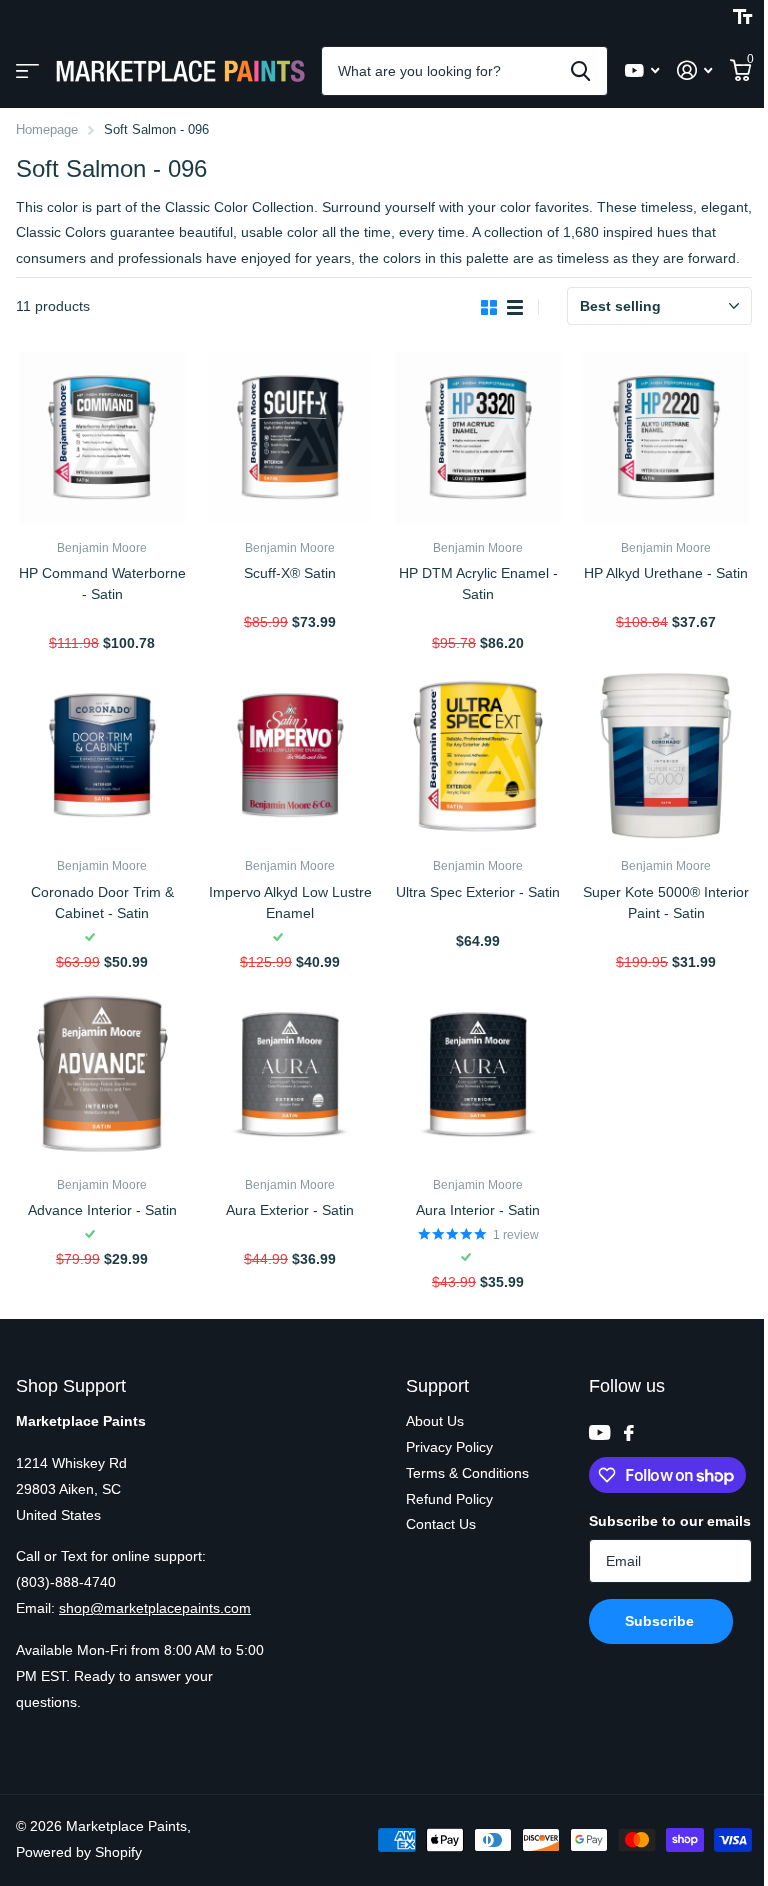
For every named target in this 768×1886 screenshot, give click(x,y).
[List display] (515, 307)
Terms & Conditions (467, 1473)
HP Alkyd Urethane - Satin (666, 573)
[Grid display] (489, 307)
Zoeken (580, 71)
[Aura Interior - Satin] (478, 1075)
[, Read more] (642, 70)
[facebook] (629, 1433)
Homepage (47, 129)
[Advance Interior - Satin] (102, 1075)
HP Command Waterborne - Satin (102, 583)
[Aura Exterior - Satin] (290, 1075)
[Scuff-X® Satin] (290, 438)
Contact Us (441, 1524)
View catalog (27, 71)
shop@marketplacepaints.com (155, 1608)
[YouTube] (599, 1432)
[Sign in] (694, 70)
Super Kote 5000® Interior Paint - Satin (666, 902)
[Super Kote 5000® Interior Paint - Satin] (666, 756)
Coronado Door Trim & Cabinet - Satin (102, 902)
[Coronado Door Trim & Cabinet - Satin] (102, 756)
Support (437, 1386)
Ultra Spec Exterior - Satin (478, 892)
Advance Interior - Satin (102, 1210)
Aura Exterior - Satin (290, 1210)
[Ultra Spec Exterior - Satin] (478, 756)
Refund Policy (449, 1499)
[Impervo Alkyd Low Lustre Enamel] (290, 756)
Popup (104, 619)
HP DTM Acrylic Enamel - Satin (478, 583)
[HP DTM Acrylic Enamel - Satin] (478, 438)
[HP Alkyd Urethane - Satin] (666, 438)
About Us (435, 1421)
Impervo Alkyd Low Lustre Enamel (290, 902)
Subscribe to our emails (670, 1521)
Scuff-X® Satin (290, 573)
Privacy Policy (449, 1447)
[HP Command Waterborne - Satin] (102, 438)
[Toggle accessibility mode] (742, 17)
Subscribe (661, 1621)
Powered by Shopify (79, 1852)
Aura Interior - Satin (478, 1210)
